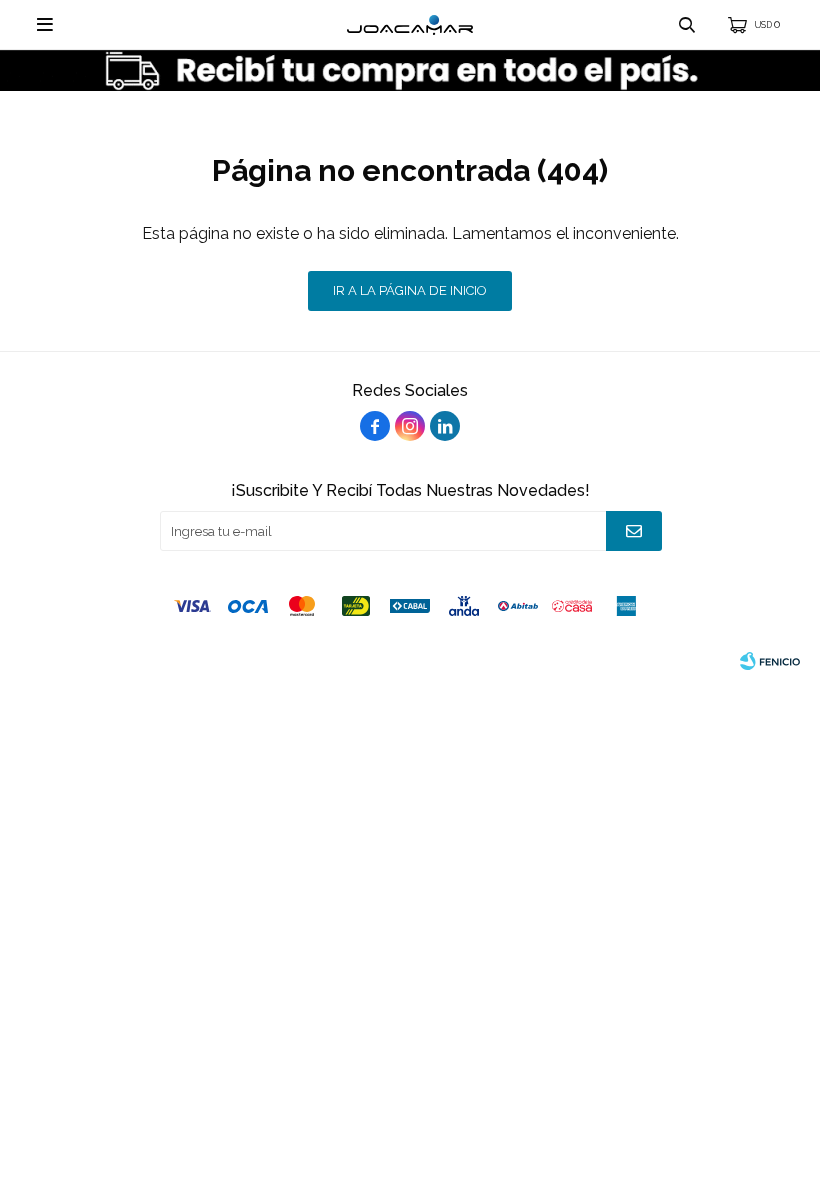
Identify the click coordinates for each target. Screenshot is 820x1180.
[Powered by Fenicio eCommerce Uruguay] (770, 661)
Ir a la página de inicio (410, 290)
